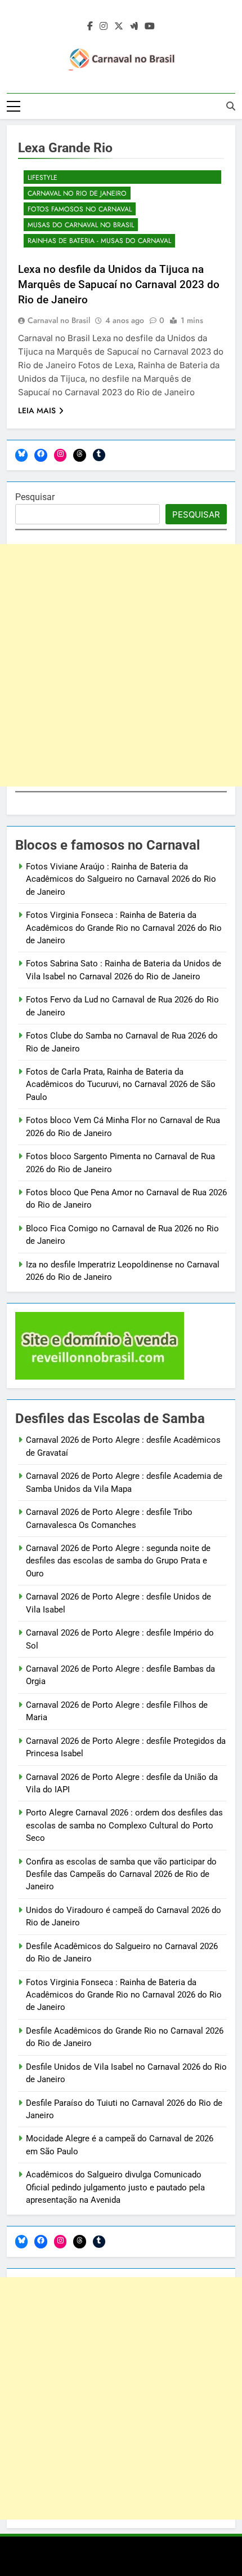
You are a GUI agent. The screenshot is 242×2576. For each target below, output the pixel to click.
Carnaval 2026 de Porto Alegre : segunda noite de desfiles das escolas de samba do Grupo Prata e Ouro (118, 1561)
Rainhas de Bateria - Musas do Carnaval (99, 241)
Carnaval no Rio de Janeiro (77, 193)
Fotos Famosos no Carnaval (80, 209)
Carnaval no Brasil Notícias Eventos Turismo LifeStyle (110, 173)
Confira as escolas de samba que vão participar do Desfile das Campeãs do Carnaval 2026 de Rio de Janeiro (121, 1874)
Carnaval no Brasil (59, 320)
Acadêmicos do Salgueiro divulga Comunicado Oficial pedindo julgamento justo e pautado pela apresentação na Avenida (115, 2187)
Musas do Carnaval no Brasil (81, 225)
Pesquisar (35, 497)
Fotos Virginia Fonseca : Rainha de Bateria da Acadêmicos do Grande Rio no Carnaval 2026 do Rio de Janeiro (124, 928)
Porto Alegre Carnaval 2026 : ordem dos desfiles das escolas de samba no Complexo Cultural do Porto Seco (124, 1825)
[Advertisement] (121, 665)
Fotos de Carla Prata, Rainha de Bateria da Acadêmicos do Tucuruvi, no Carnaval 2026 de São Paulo (121, 1084)
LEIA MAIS (37, 410)
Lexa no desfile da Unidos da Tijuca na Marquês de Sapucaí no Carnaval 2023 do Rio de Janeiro (119, 284)
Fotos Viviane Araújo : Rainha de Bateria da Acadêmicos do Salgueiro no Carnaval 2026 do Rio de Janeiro (121, 879)
